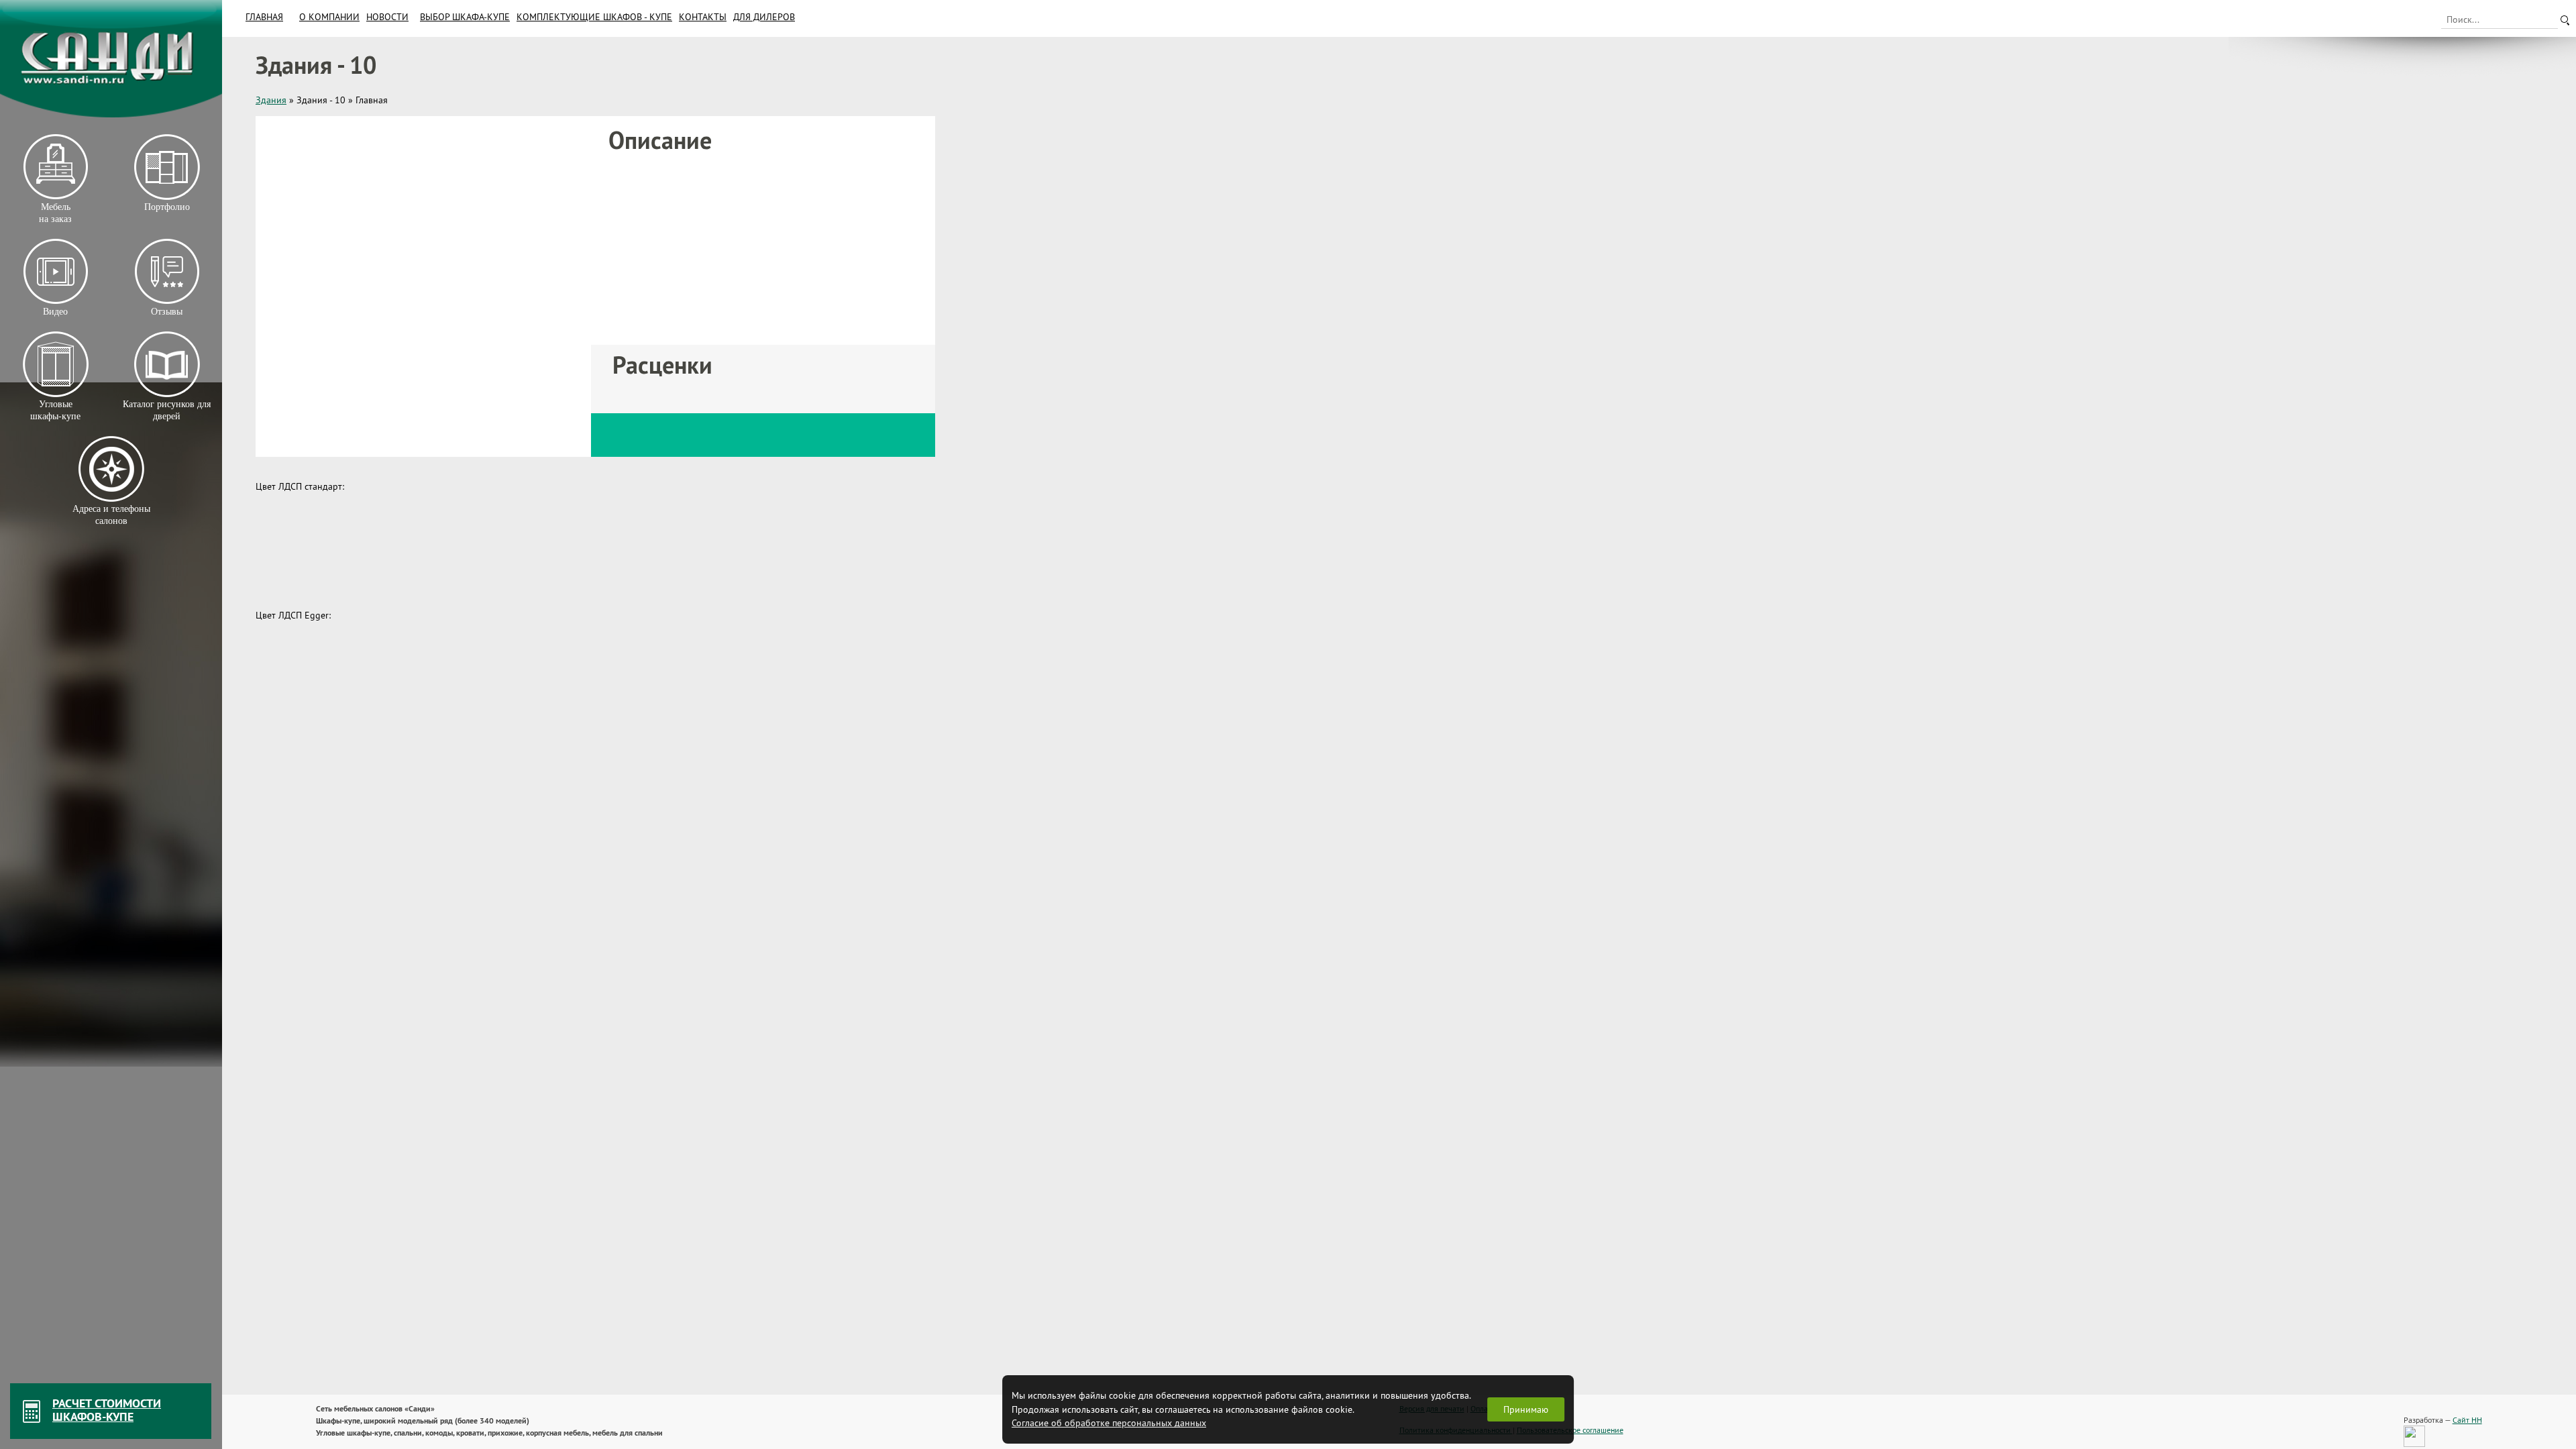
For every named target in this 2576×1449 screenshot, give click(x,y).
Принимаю (1526, 1409)
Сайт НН (2467, 1420)
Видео (55, 312)
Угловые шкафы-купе (55, 410)
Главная (264, 17)
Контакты (703, 17)
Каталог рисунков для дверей (167, 410)
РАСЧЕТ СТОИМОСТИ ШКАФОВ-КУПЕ (107, 1410)
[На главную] (111, 59)
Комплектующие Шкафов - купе (594, 17)
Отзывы (167, 312)
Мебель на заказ (55, 213)
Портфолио (166, 207)
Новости (387, 17)
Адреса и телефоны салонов (111, 515)
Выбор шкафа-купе (465, 17)
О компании (329, 17)
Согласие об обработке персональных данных (1109, 1423)
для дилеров (764, 17)
